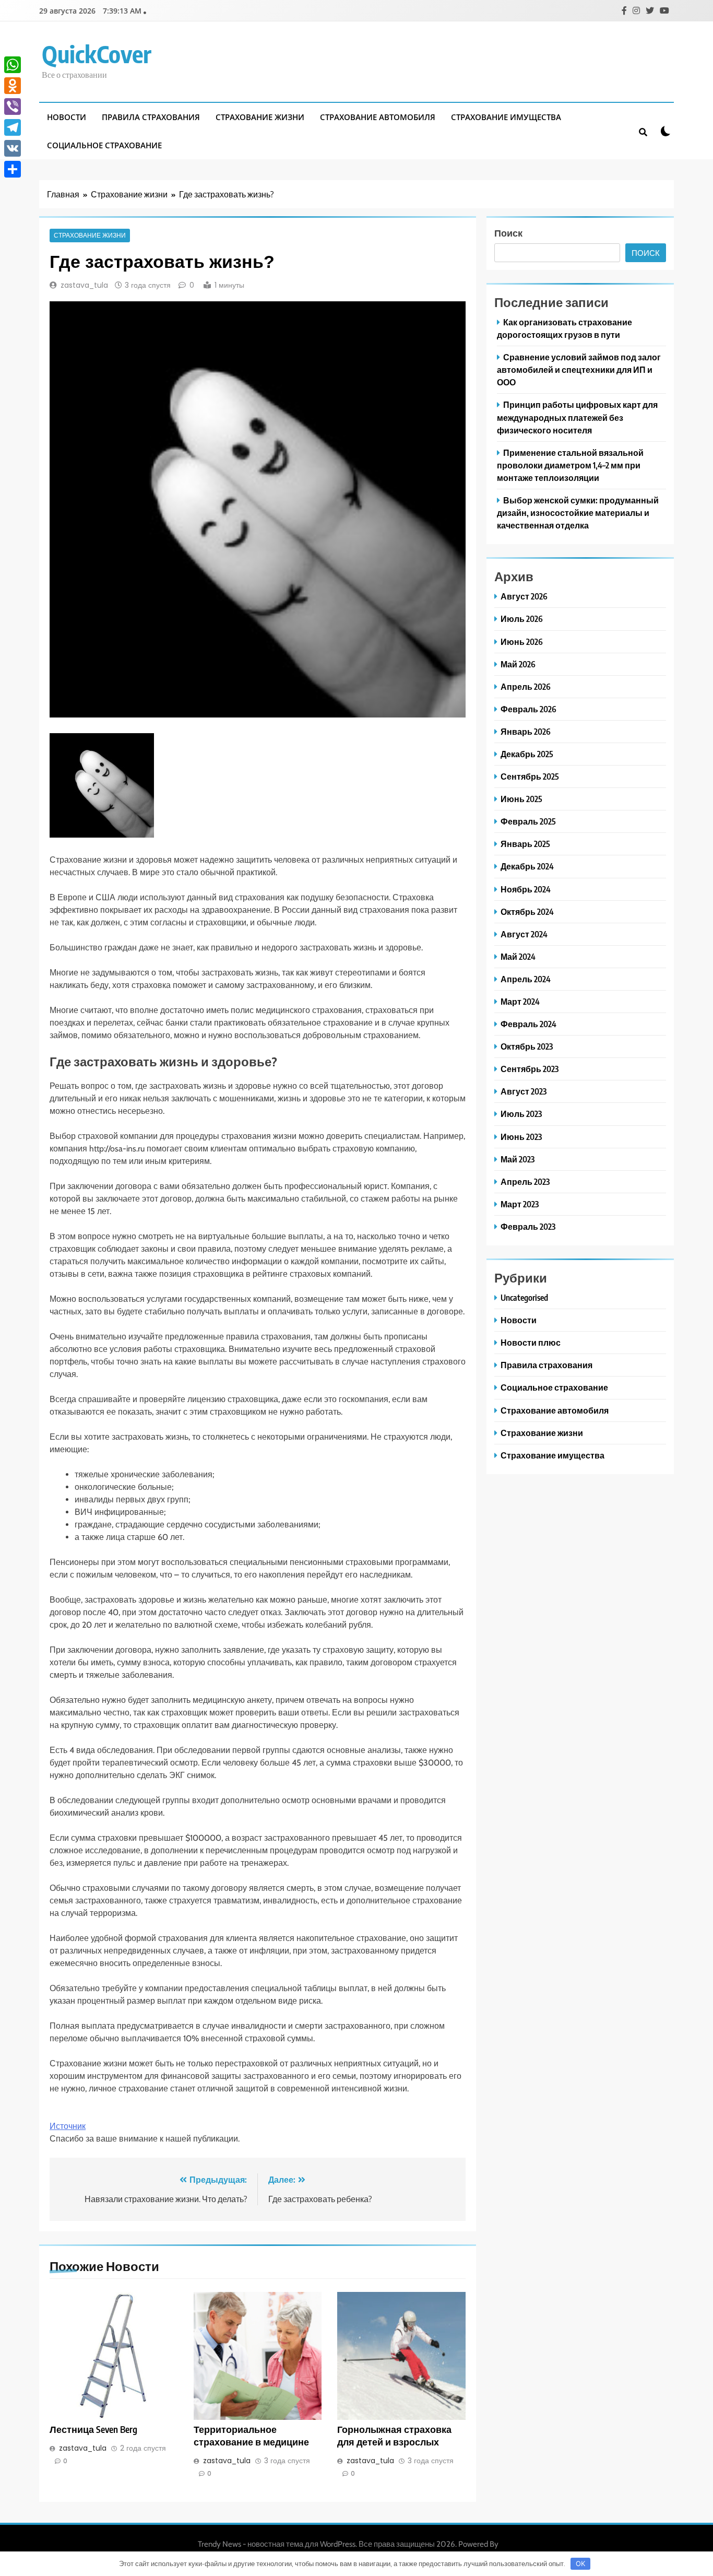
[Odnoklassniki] (13, 86)
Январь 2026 (526, 731)
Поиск (508, 233)
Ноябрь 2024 (526, 889)
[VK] (13, 148)
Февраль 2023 (528, 1226)
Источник (68, 2126)
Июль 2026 (522, 619)
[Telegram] (13, 127)
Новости (67, 117)
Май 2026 (518, 664)
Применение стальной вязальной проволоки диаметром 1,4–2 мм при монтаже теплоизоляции (570, 465)
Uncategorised (524, 1297)
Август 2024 (524, 934)
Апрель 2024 (526, 979)
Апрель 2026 (526, 686)
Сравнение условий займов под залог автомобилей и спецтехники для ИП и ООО (579, 369)
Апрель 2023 (525, 1181)
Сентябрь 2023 (530, 1069)
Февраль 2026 (528, 709)
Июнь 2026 (522, 642)
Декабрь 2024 (527, 866)
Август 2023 (524, 1091)
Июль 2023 (521, 1114)
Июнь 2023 (521, 1137)
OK (580, 2563)
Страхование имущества (506, 117)
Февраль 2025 (528, 821)
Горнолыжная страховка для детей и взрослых (394, 2436)
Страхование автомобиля (378, 117)
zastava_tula (84, 285)
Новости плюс (531, 1342)
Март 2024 (520, 1001)
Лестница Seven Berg (93, 2429)
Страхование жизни (260, 117)
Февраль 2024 (528, 1024)
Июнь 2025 (521, 799)
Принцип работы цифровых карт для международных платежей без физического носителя (577, 417)
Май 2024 (518, 956)
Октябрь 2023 (527, 1046)
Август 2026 (524, 596)
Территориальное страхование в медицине (251, 2436)
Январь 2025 (525, 844)
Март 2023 (520, 1204)
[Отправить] (13, 169)
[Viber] (13, 107)
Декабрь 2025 (527, 754)
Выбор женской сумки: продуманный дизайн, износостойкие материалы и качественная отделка (578, 513)
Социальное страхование (104, 145)
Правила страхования (151, 117)
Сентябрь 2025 (530, 776)
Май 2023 (518, 1159)
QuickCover (97, 54)
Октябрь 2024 (527, 911)
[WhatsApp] (13, 65)
